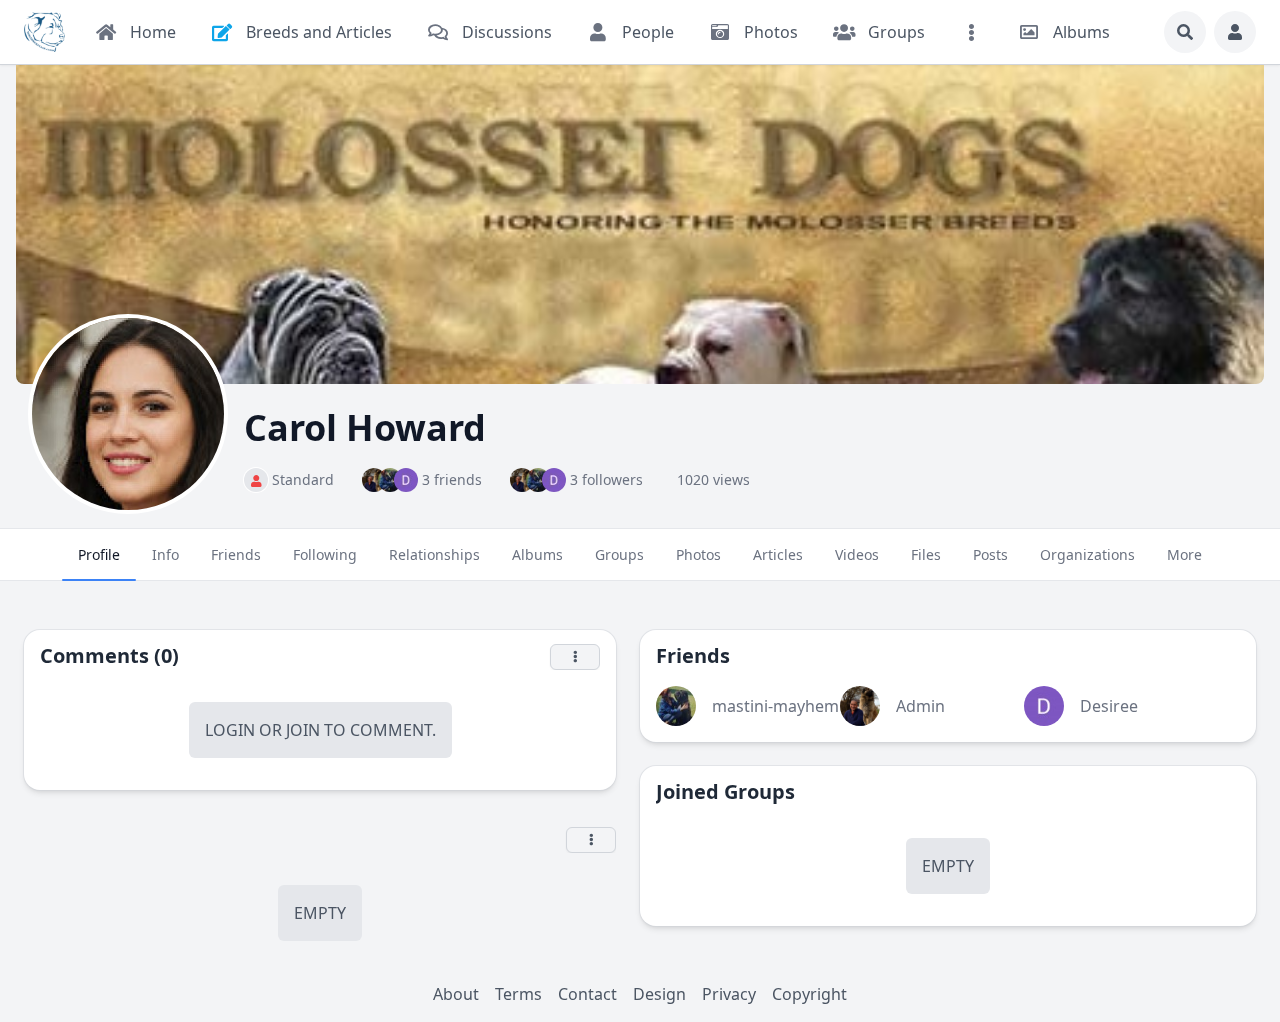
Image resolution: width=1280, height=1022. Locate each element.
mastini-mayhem (775, 706)
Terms (518, 994)
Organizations (1087, 554)
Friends (236, 554)
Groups (619, 554)
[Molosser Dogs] (44, 32)
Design (659, 994)
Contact (587, 994)
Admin (920, 706)
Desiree (1109, 706)
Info (165, 554)
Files (926, 554)
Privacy (729, 994)
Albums (537, 554)
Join (303, 730)
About (456, 994)
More (1184, 554)
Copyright (809, 994)
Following (325, 554)
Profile (99, 554)
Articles (778, 554)
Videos (857, 554)
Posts (990, 554)
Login (230, 730)
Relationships (434, 554)
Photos (698, 554)
